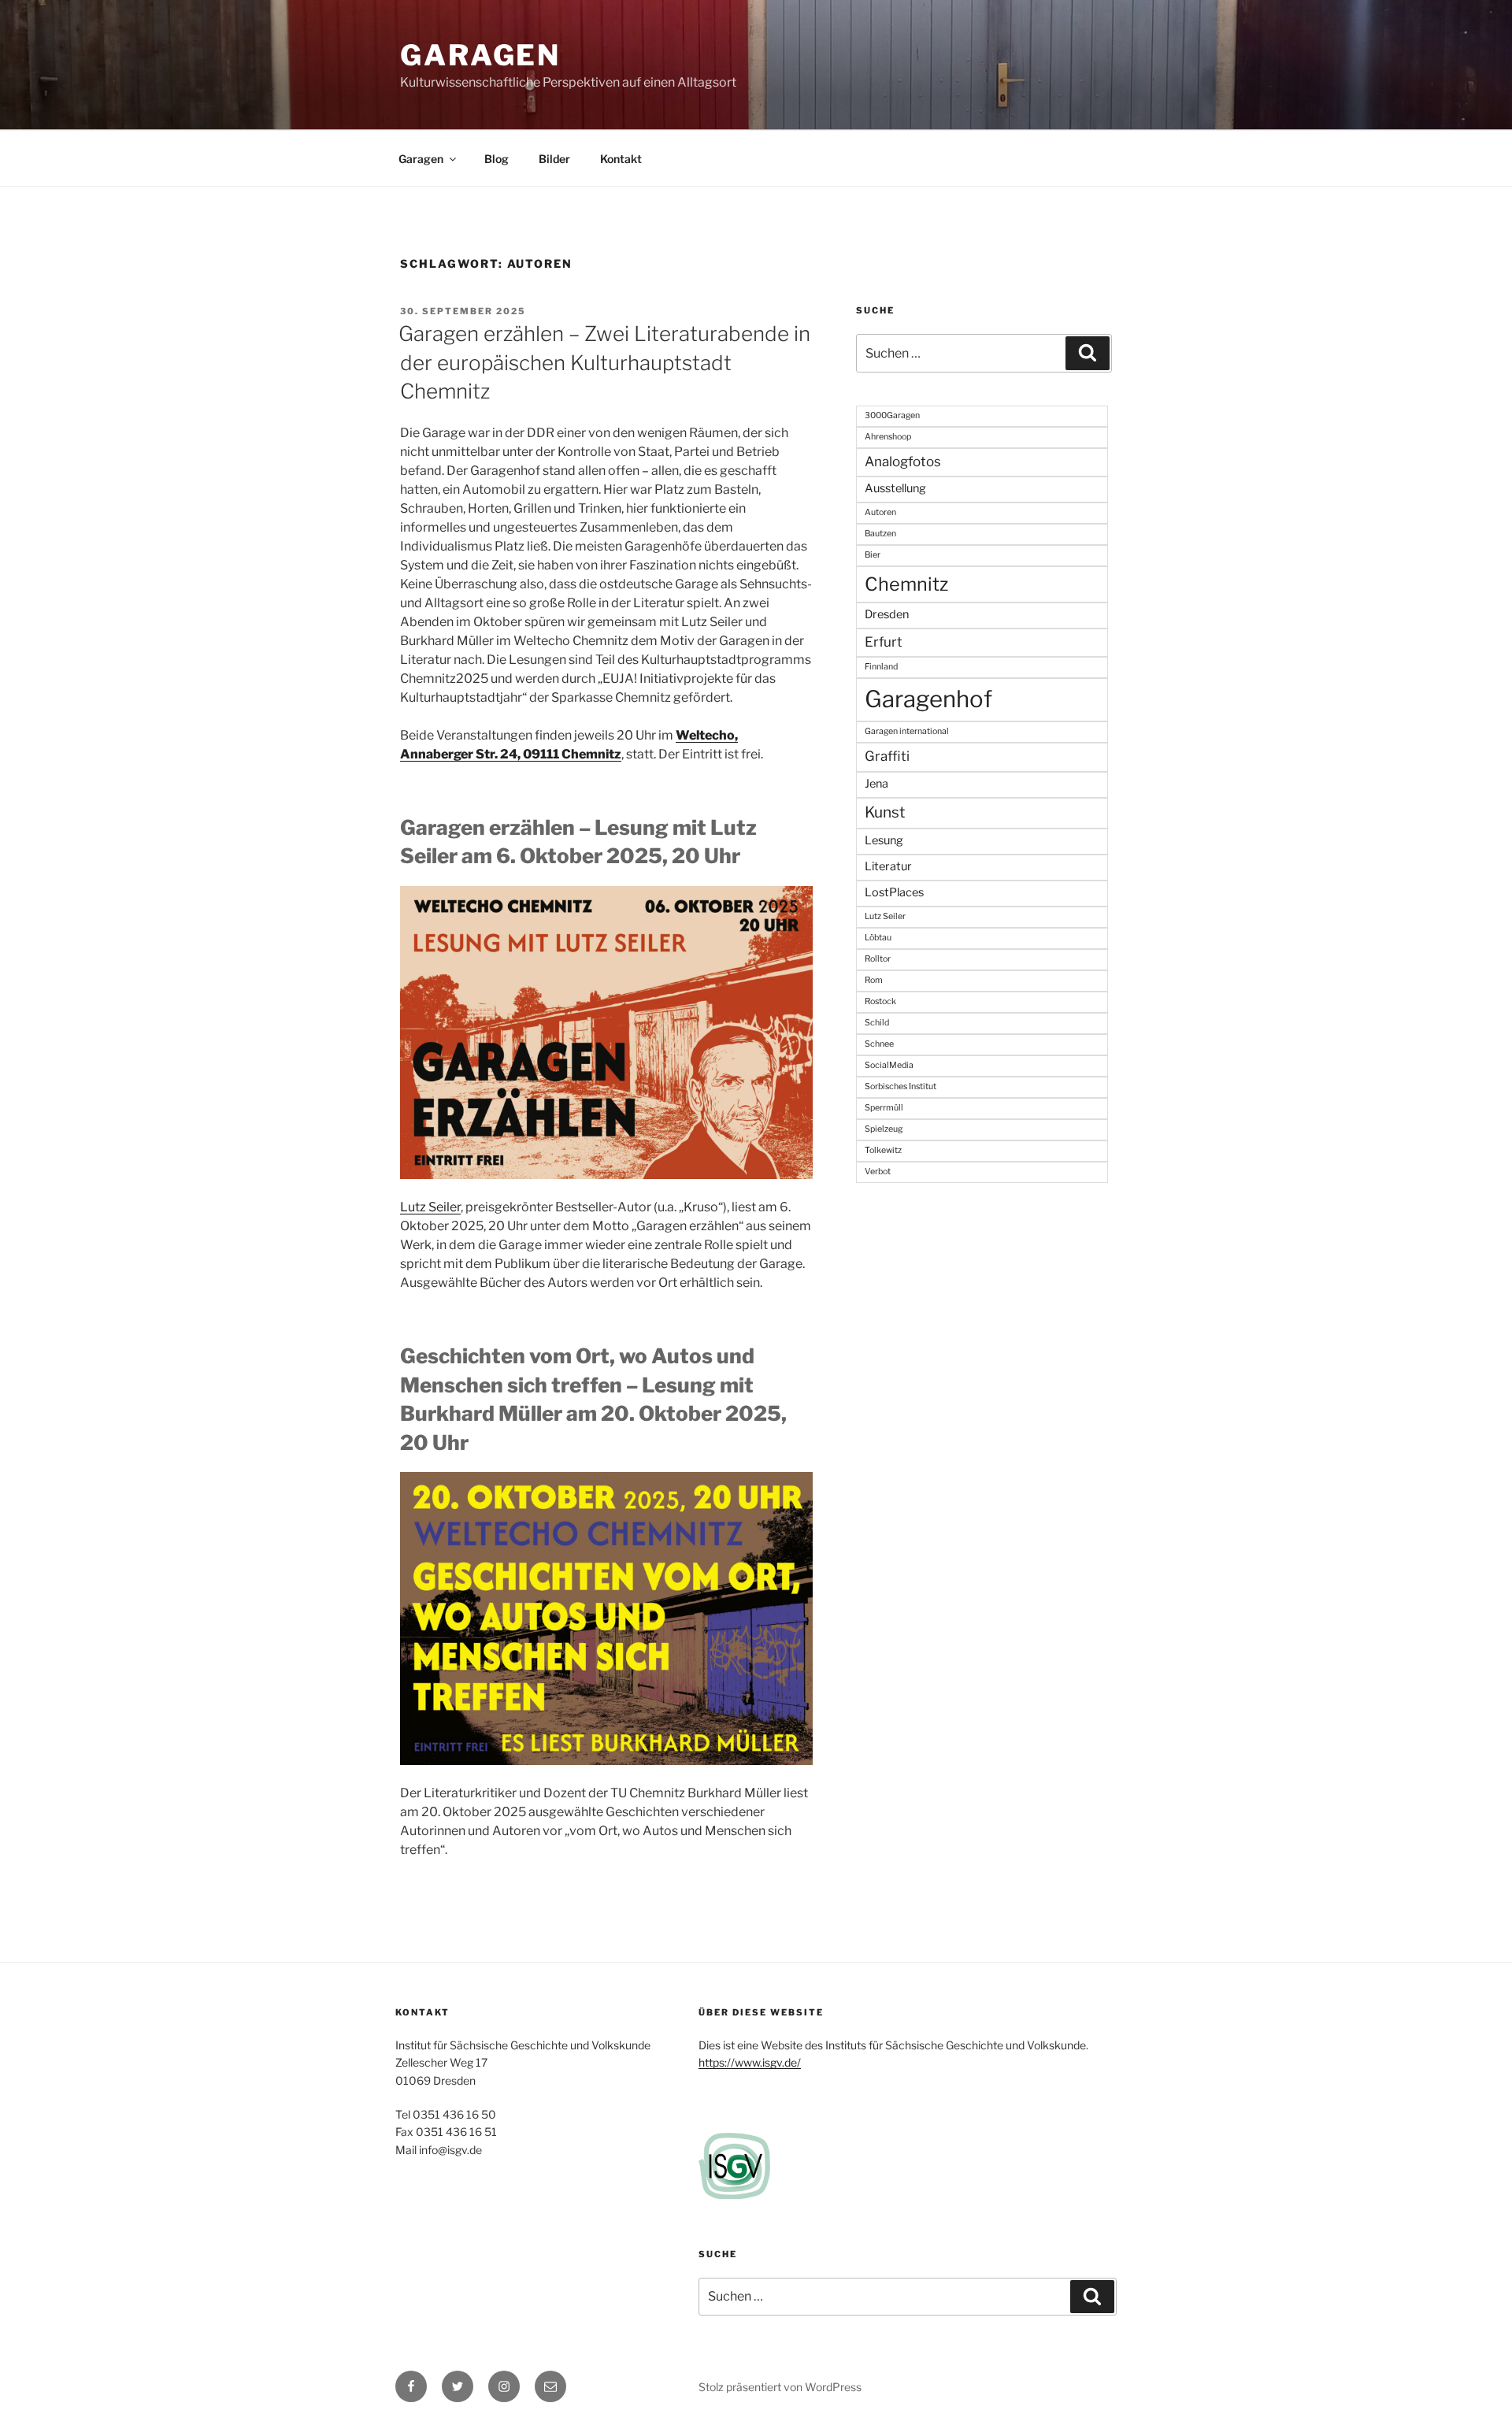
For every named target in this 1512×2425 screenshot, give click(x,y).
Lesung (884, 840)
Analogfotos (903, 462)
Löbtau (878, 938)
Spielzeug (884, 1129)
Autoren (880, 512)
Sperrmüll (884, 1108)
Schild (877, 1023)
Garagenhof (928, 699)
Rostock (880, 1001)
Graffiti (887, 756)
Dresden (887, 614)
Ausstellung (895, 488)
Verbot (878, 1172)
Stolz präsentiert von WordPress (780, 2387)
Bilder (554, 159)
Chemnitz (906, 584)
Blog (497, 159)
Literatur (888, 866)
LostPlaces (894, 892)
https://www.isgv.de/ (750, 2062)
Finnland (881, 667)
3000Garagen (892, 415)
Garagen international (907, 731)
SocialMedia (889, 1065)
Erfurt (884, 642)
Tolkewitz (883, 1150)
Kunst (885, 812)
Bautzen (880, 534)
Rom (874, 980)
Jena (876, 784)
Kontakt (621, 159)
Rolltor (878, 959)
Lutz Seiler (430, 1207)
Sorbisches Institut (901, 1086)
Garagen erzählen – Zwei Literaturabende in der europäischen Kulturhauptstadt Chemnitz (604, 362)
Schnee (879, 1044)
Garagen (480, 55)
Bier (873, 555)
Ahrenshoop (888, 437)
